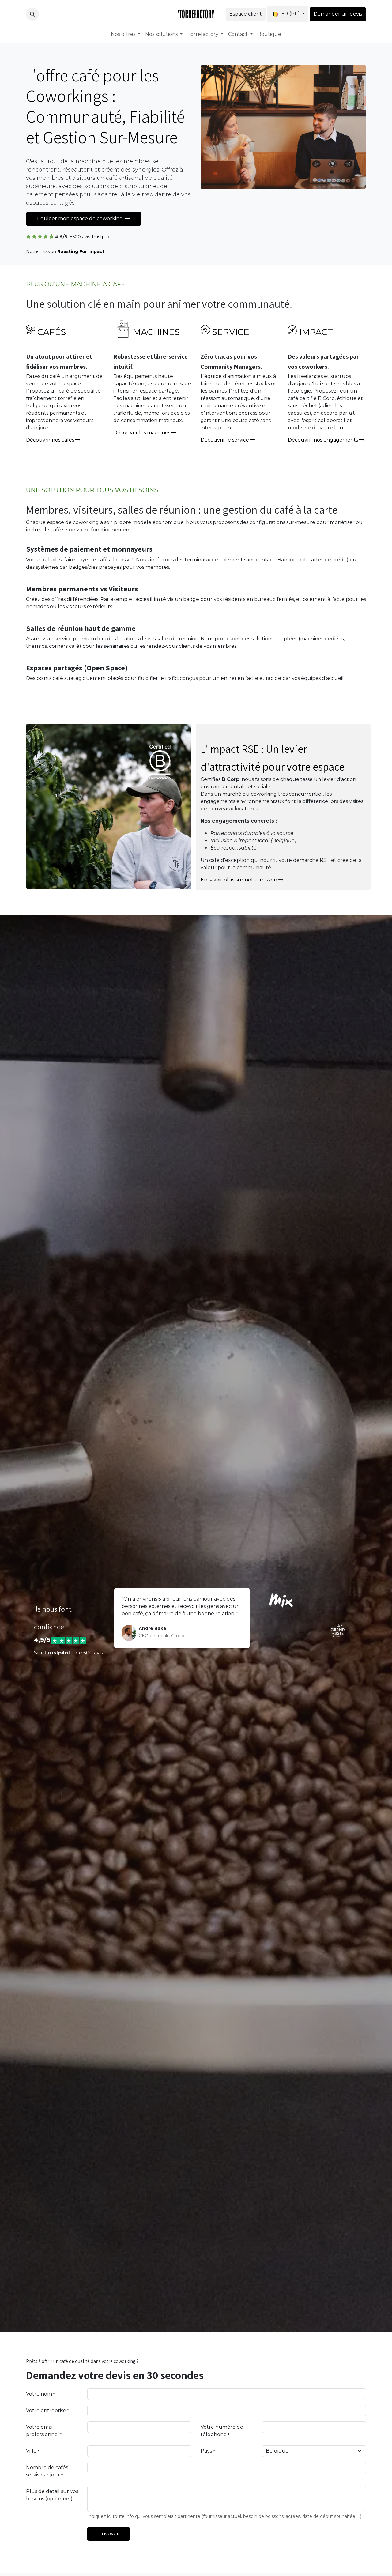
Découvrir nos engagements (323, 440)
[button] (32, 14)
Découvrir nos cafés (50, 440)
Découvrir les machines (142, 433)
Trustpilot (101, 237)
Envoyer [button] (109, 2534)
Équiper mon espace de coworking (81, 219)
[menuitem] (126, 34)
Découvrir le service (225, 440)
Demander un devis (338, 14)
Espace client (246, 14)
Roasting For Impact (81, 251)
